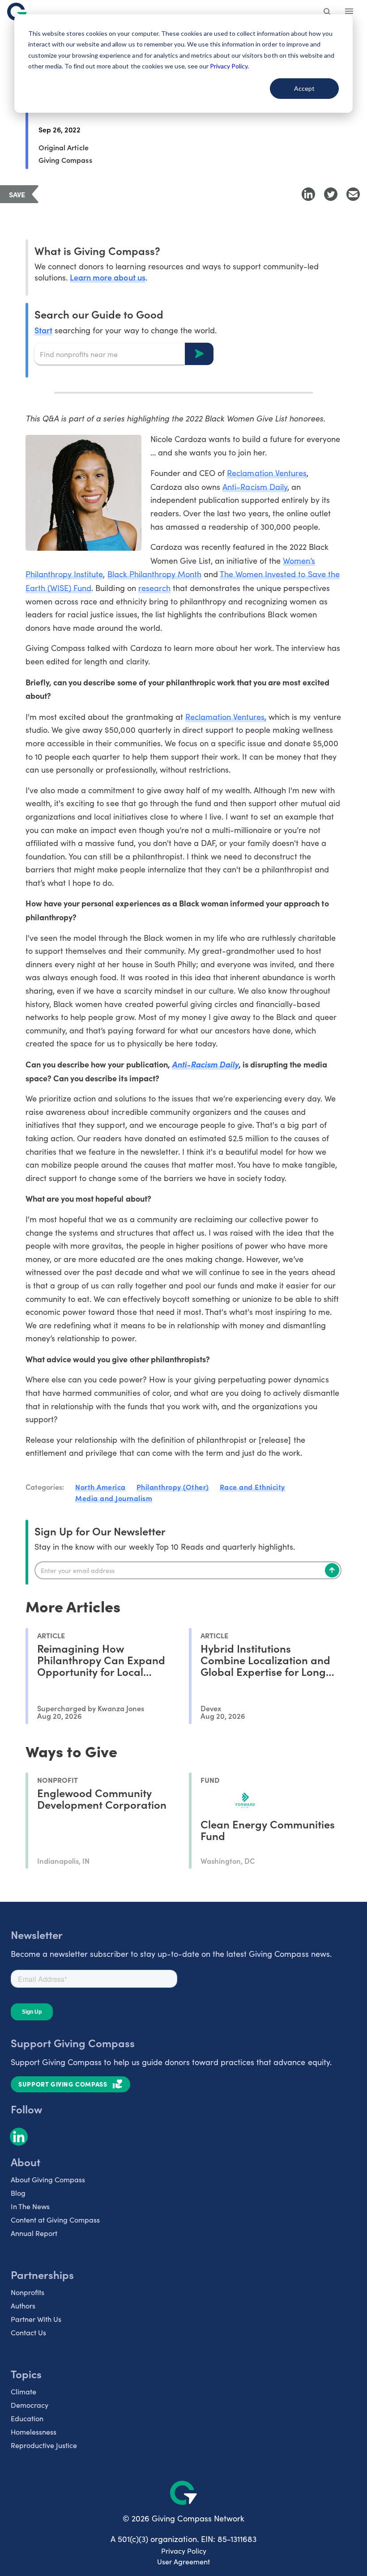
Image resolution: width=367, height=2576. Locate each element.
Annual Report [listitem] (34, 2233)
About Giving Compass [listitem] (48, 2179)
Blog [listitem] (18, 2193)
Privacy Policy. (229, 66)
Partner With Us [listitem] (36, 2319)
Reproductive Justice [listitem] (44, 2445)
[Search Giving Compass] (328, 13)
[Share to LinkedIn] (308, 194)
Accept (304, 88)
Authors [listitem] (23, 2306)
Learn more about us (107, 277)
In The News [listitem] (30, 2206)
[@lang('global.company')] (17, 12)
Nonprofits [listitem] (28, 2292)
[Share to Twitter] (331, 194)
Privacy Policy (184, 2551)
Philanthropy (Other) (173, 1487)
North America (100, 1487)
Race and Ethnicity (252, 1487)
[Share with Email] (353, 194)
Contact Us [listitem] (28, 2332)
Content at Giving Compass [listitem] (55, 2220)
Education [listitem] (27, 2418)
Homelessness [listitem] (34, 2432)
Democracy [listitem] (30, 2405)
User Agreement (183, 2561)
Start (43, 330)
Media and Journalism (114, 1498)
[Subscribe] (332, 1570)
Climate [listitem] (23, 2391)
